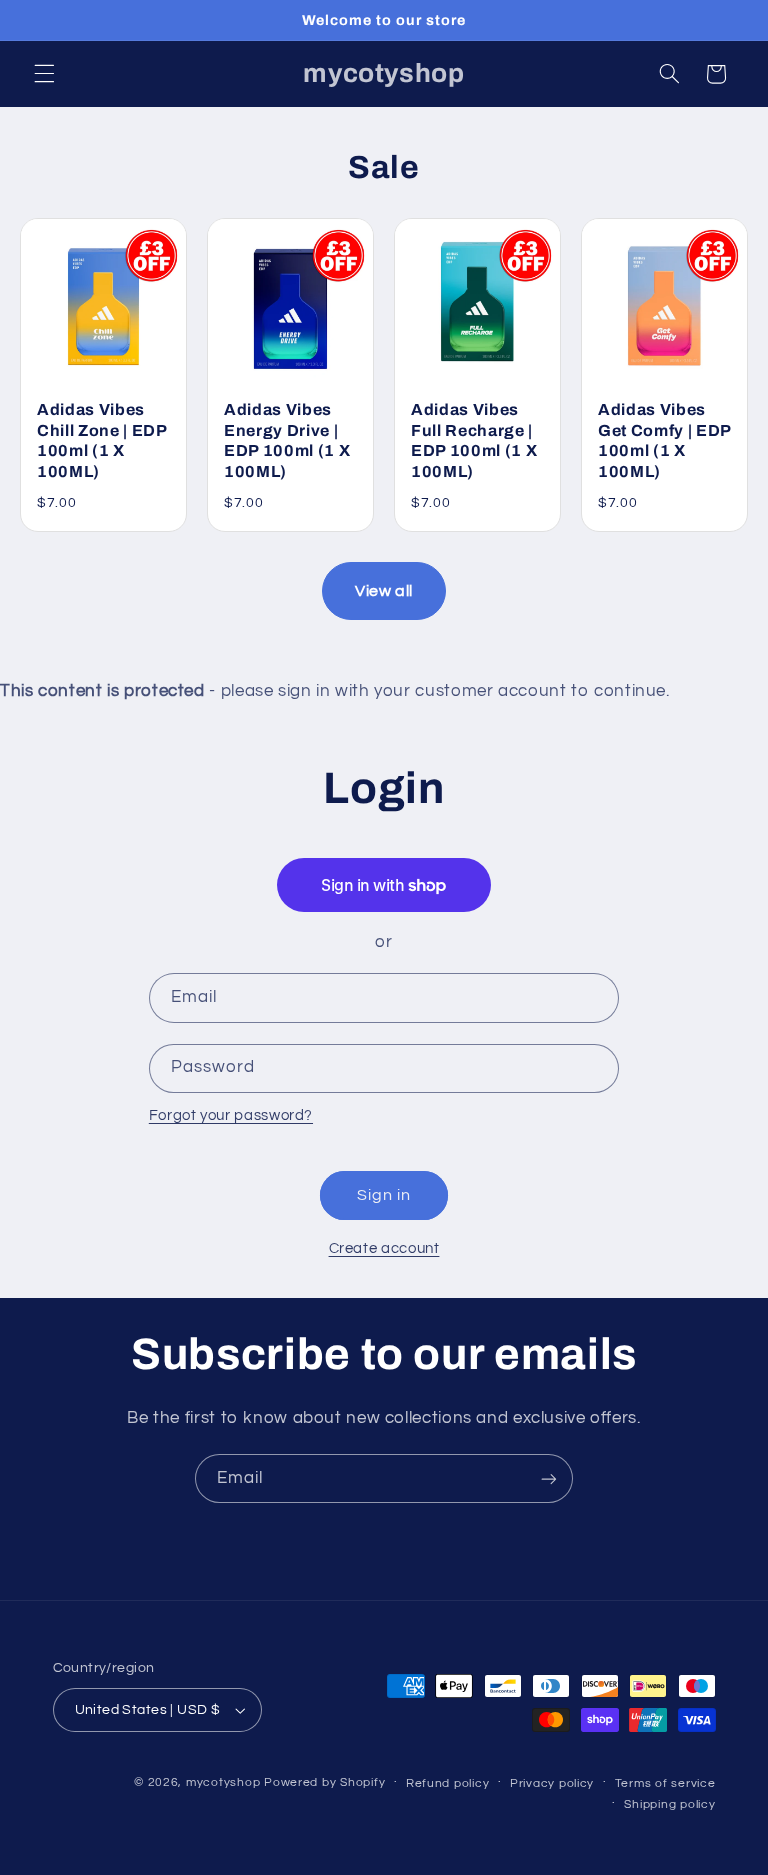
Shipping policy (669, 1804)
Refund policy (448, 1783)
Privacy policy (552, 1783)
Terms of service (665, 1783)
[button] (44, 74)
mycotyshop (223, 1782)
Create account (384, 1248)
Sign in (384, 1195)
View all (384, 591)
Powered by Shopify (324, 1782)
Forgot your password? (231, 1115)
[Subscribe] (549, 1478)
